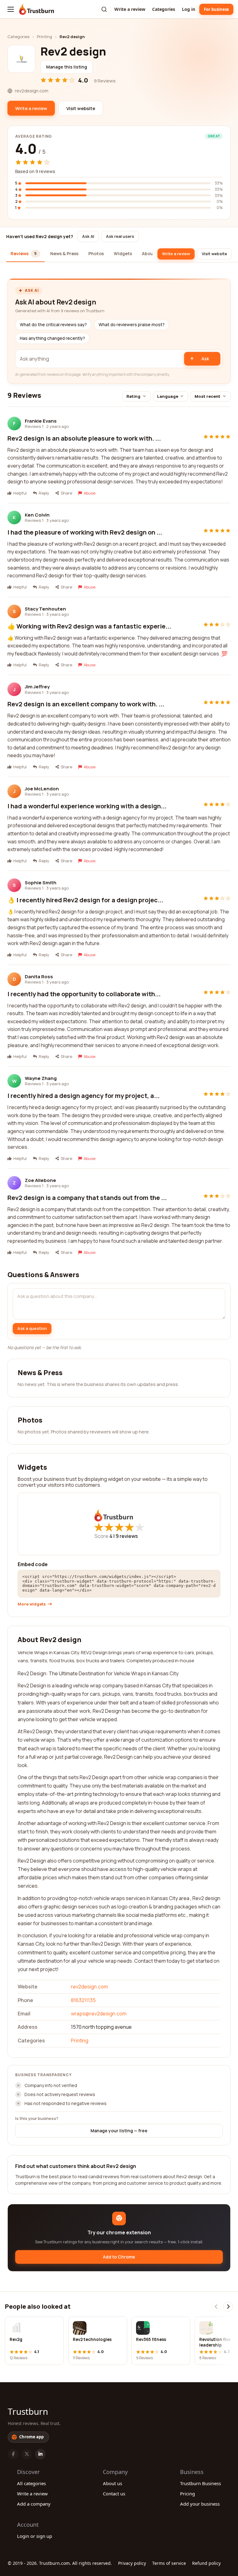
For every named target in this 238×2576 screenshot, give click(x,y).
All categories (31, 2483)
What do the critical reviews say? (53, 325)
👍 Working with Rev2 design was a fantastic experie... (89, 626)
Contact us (114, 2494)
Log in (189, 9)
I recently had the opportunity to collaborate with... (84, 994)
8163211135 (83, 2000)
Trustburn (28, 2411)
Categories (164, 9)
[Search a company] (104, 9)
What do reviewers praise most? (132, 325)
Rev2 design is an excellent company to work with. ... (86, 704)
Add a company (34, 2504)
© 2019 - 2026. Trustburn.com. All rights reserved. (60, 2563)
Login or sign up (35, 2536)
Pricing (187, 2494)
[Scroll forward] (228, 2307)
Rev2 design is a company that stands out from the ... (87, 1198)
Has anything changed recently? (52, 338)
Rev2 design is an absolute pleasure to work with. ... (84, 438)
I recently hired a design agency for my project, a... (84, 1096)
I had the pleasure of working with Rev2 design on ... (85, 532)
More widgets (32, 1604)
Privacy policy (132, 2563)
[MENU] (11, 9)
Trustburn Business (201, 2483)
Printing (44, 37)
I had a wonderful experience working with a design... (87, 806)
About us (112, 2483)
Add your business (200, 2504)
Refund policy (206, 2563)
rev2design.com (89, 1987)
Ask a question (32, 1328)
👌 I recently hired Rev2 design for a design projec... (85, 900)
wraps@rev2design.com (99, 2014)
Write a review (130, 9)
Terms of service (169, 2563)
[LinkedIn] (40, 2454)
